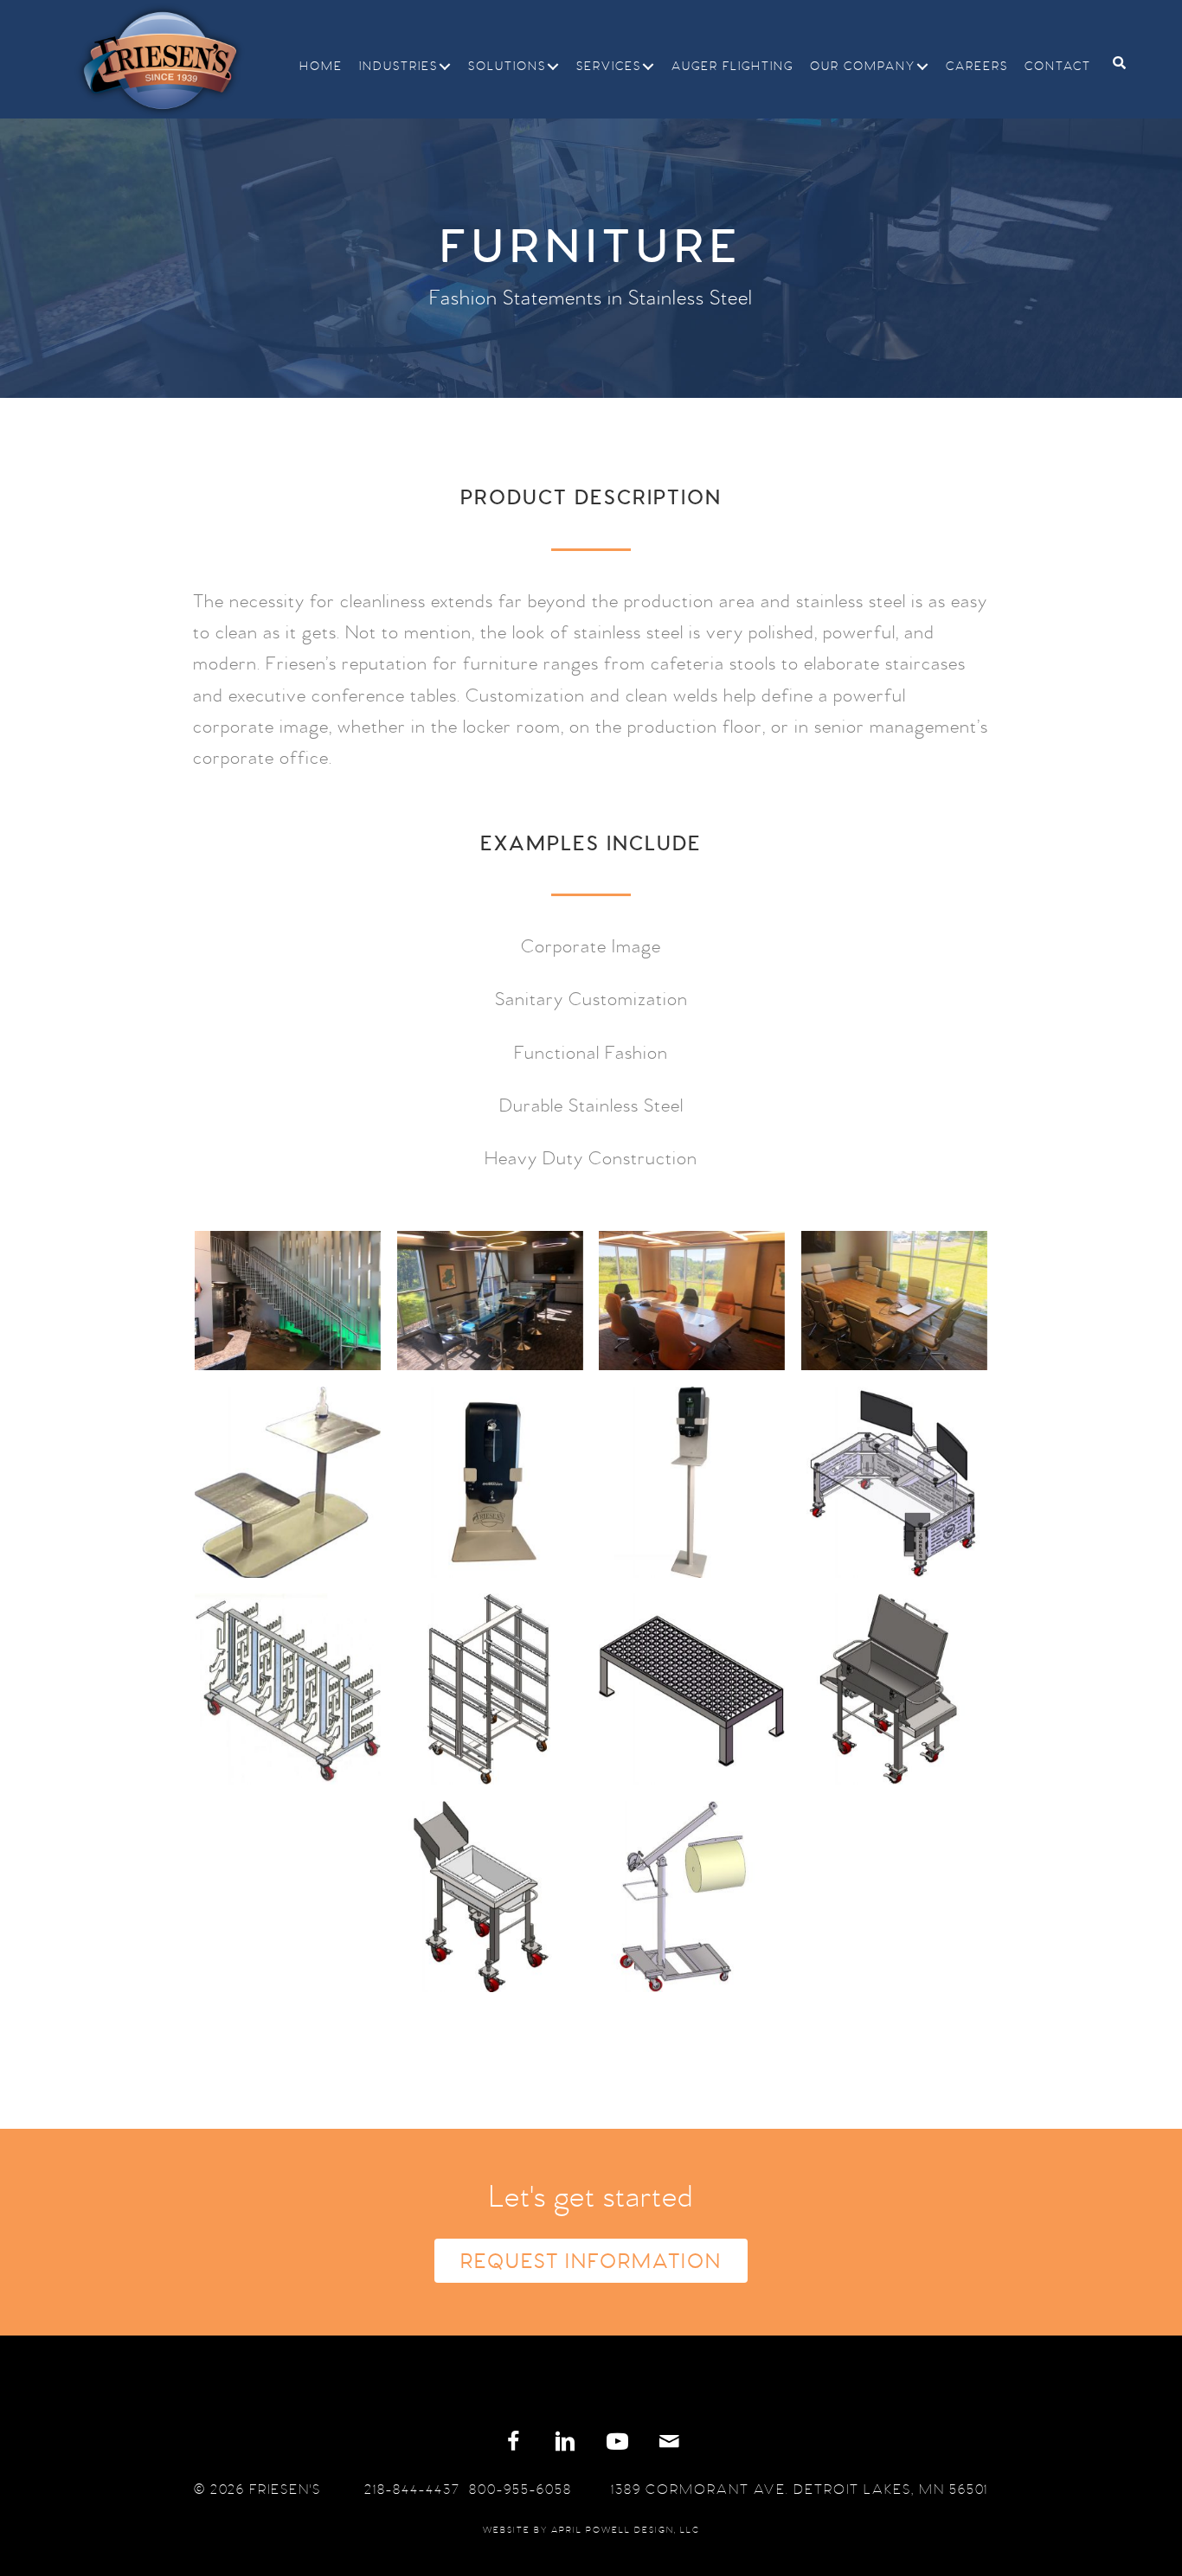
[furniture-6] (692, 1482)
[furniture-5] (288, 1482)
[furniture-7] (490, 1482)
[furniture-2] (894, 1301)
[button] (445, 67)
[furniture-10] (490, 1689)
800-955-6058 (520, 2489)
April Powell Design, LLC (626, 2530)
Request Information (591, 2262)
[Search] (1113, 63)
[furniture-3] (490, 1301)
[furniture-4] (692, 1301)
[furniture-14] (684, 1897)
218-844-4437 (412, 2489)
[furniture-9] (288, 1689)
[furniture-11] (692, 1689)
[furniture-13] (482, 1897)
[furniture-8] (894, 1482)
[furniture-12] (894, 1689)
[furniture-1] (288, 1301)
